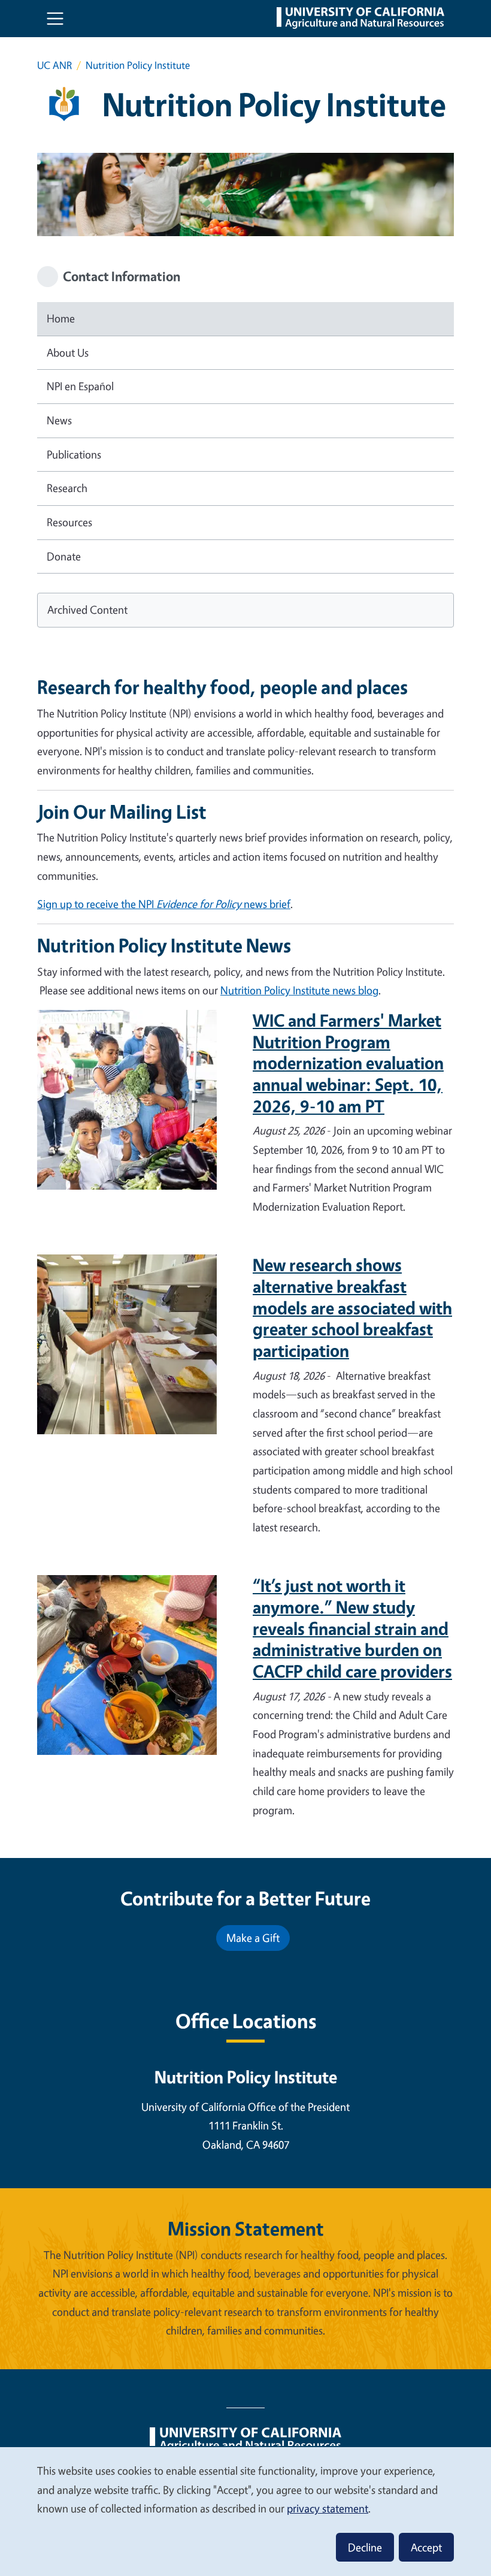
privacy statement (328, 2508)
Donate (64, 556)
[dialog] (245, 2511)
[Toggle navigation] (55, 19)
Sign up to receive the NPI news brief (164, 904)
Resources (69, 522)
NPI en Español (80, 386)
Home (61, 318)
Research (67, 488)
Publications (74, 454)
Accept (426, 2547)
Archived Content (87, 610)
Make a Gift (253, 1938)
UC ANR (54, 65)
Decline (365, 2547)
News (59, 420)
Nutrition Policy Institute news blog (299, 990)
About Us (68, 352)
